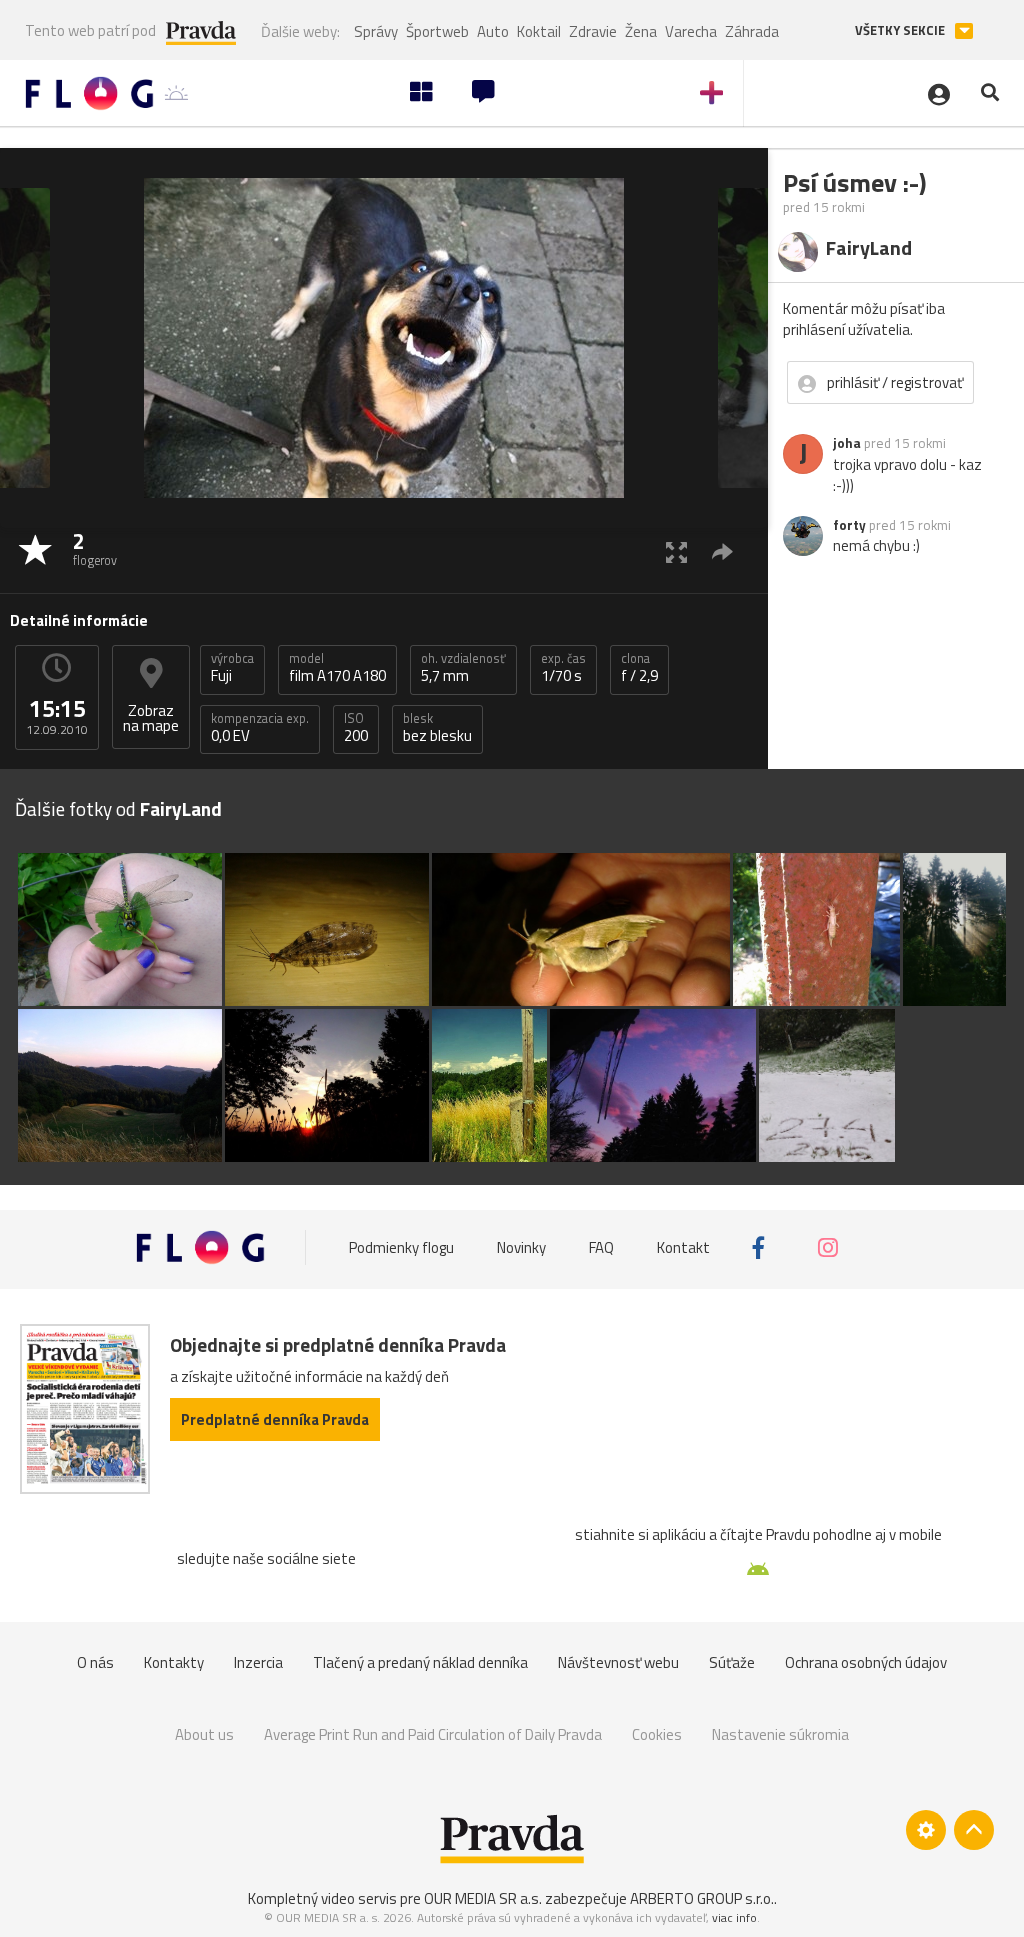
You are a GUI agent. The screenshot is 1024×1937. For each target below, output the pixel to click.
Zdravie (593, 31)
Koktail (539, 31)
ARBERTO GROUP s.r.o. (702, 1898)
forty (849, 525)
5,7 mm (463, 668)
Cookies (657, 1734)
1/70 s (563, 668)
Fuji (232, 668)
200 (356, 728)
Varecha (691, 31)
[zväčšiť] (676, 551)
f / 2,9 (639, 668)
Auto (493, 31)
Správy (376, 31)
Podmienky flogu (401, 1247)
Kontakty (174, 1662)
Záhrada (752, 31)
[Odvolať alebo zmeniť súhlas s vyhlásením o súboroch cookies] (926, 1830)
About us (204, 1734)
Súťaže (732, 1662)
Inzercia (258, 1662)
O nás (95, 1662)
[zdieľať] (722, 551)
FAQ (601, 1247)
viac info (734, 1917)
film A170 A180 (337, 668)
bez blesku (437, 728)
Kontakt (683, 1247)
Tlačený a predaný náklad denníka (420, 1662)
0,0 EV (260, 728)
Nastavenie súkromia (780, 1734)
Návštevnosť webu (618, 1662)
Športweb (437, 31)
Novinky (521, 1247)
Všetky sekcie (901, 30)
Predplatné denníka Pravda (275, 1419)
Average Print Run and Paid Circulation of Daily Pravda (433, 1734)
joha (847, 443)
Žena (641, 31)
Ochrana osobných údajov (866, 1662)
